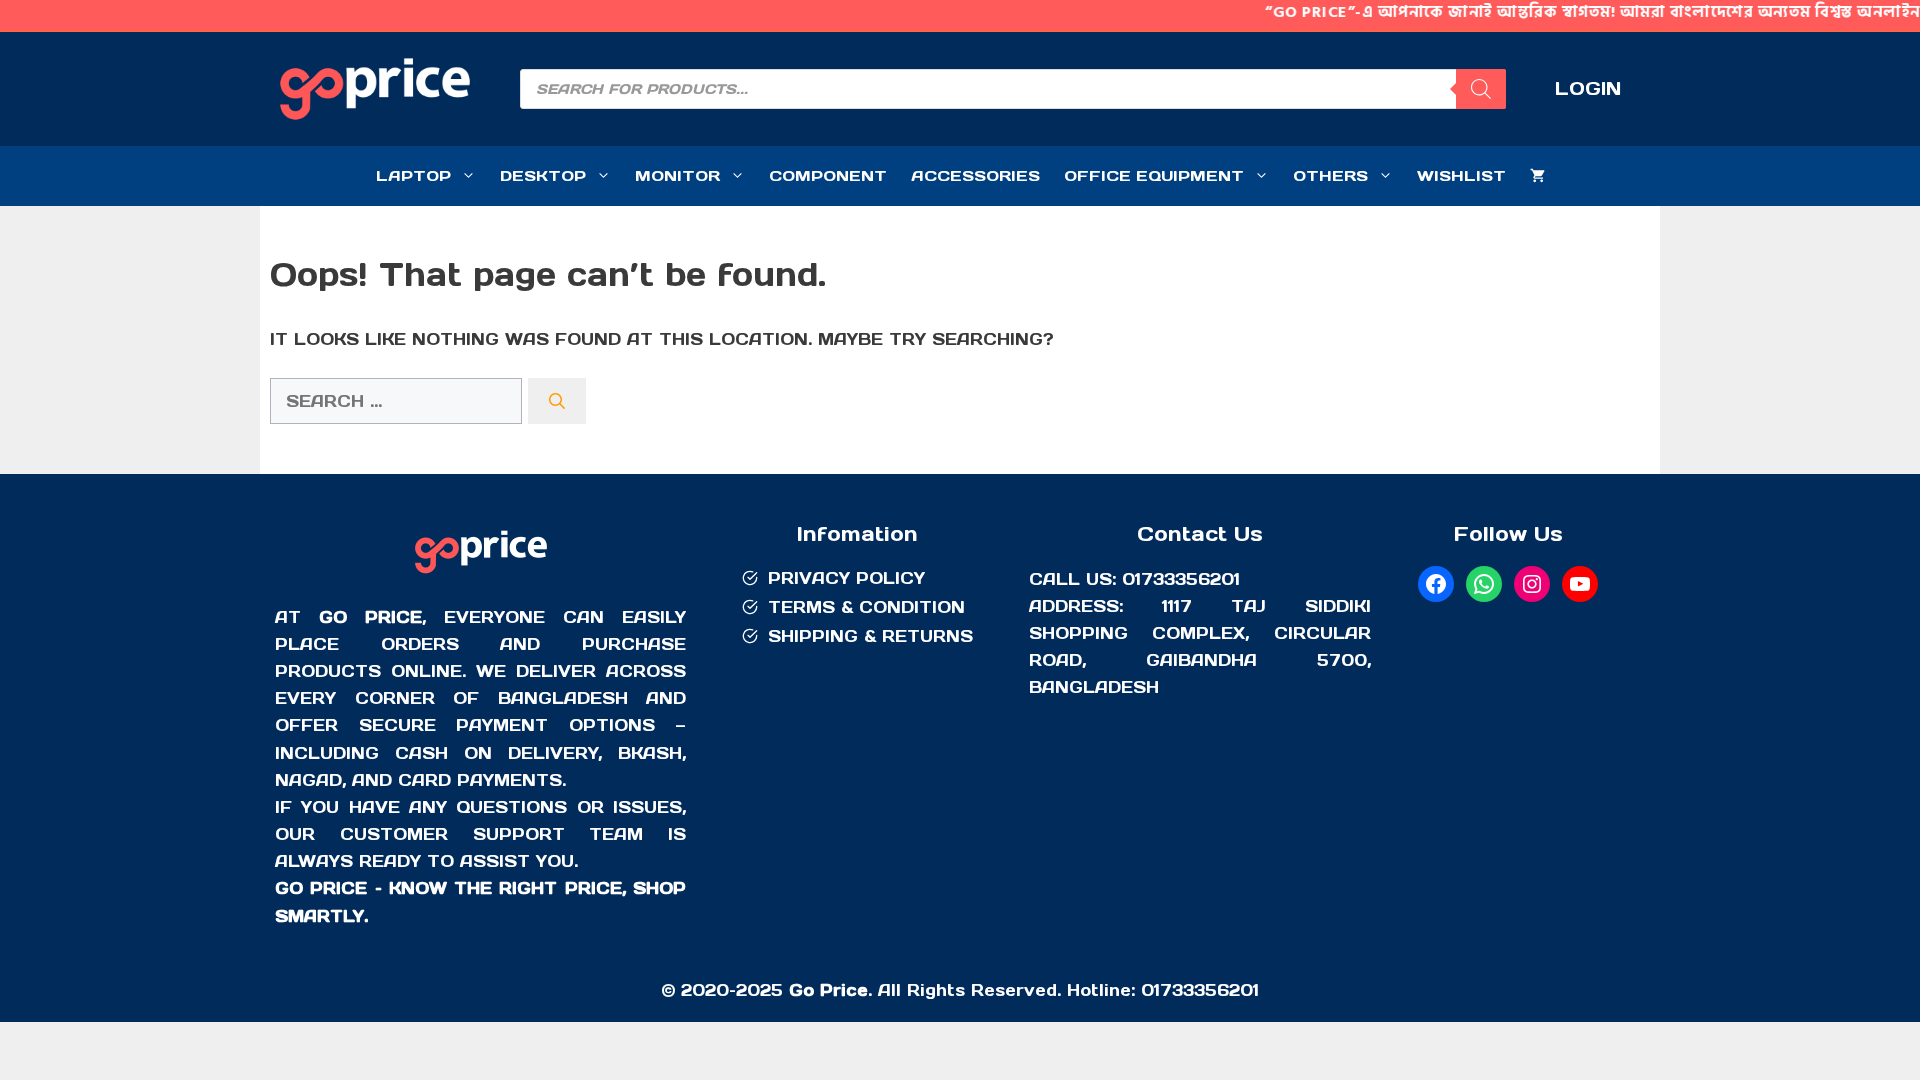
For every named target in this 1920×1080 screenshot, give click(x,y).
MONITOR (677, 175)
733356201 (1209, 990)
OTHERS (1330, 175)
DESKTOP (543, 175)
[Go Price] (481, 576)
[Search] (1481, 89)
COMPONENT (828, 175)
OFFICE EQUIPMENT (1154, 175)
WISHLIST (1461, 175)
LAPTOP (413, 175)
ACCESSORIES (975, 175)
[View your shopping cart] (1537, 176)
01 (1150, 990)
